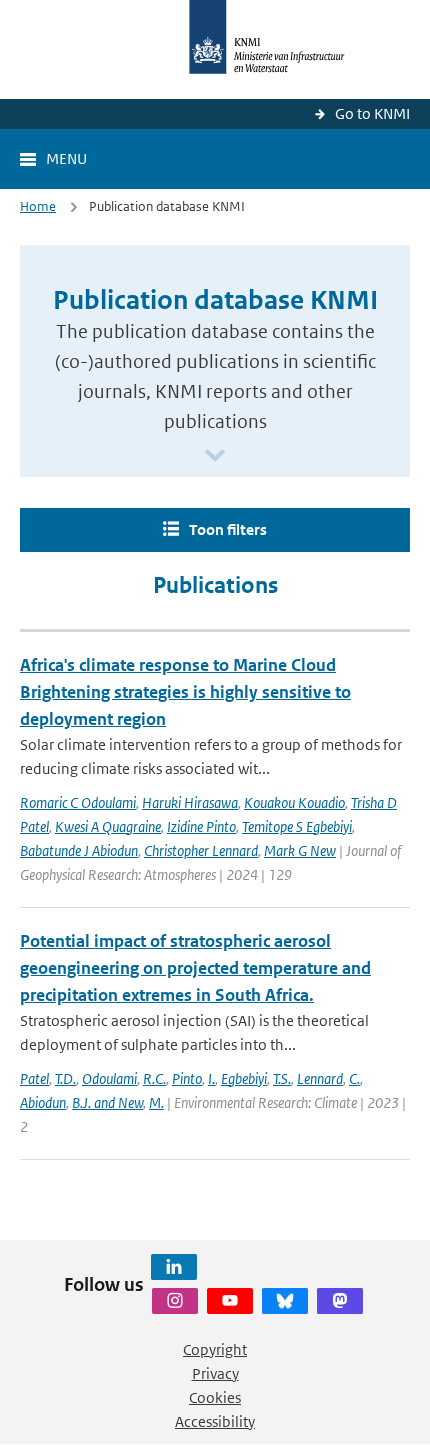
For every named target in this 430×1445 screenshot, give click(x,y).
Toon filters (228, 529)
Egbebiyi (244, 1078)
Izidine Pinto (201, 826)
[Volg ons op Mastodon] (340, 1301)
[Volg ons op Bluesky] (285, 1301)
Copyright (215, 1349)
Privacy (215, 1373)
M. (156, 1102)
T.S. (282, 1078)
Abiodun (43, 1102)
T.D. (65, 1078)
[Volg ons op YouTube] (230, 1301)
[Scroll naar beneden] (215, 456)
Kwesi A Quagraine (108, 826)
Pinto (187, 1078)
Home (38, 206)
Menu (66, 158)
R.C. (154, 1078)
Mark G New (300, 850)
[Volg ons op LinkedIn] (174, 1267)
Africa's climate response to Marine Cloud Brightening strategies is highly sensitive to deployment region (185, 692)
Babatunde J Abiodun (79, 850)
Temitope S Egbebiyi (297, 826)
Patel (34, 1078)
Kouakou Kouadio (294, 802)
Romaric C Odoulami (78, 802)
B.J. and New (107, 1102)
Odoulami (109, 1078)
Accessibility (215, 1421)
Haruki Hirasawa (190, 802)
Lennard (320, 1078)
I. (211, 1078)
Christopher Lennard (201, 850)
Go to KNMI (372, 113)
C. (354, 1078)
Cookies (215, 1397)
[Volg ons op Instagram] (175, 1301)
